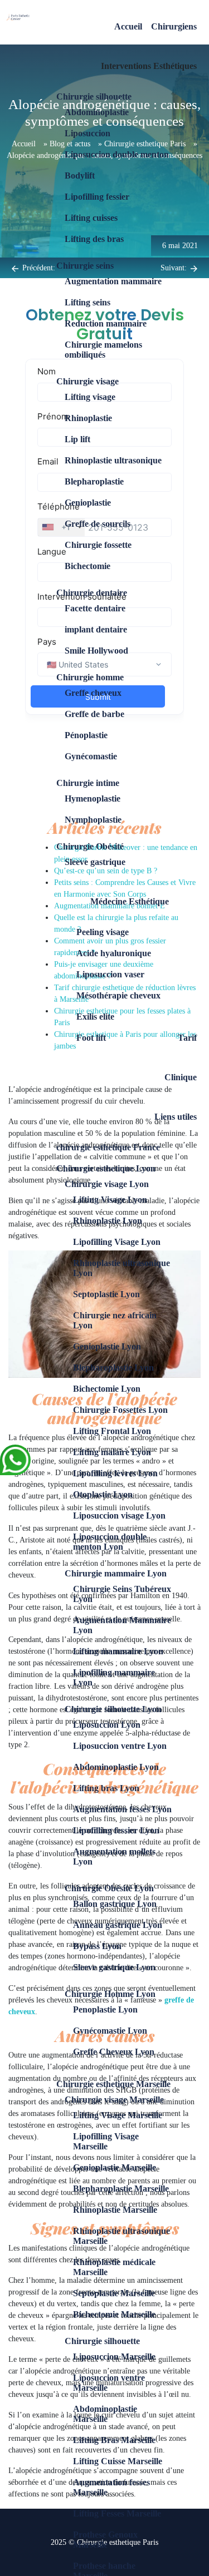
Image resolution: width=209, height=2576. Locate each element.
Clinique (181, 1077)
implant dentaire (96, 629)
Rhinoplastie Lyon (108, 1221)
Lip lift (77, 439)
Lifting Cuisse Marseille (118, 2461)
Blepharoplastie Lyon (113, 1368)
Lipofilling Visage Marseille (106, 2141)
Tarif (187, 1038)
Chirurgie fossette (98, 545)
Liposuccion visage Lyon (119, 1516)
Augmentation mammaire (113, 281)
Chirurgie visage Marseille (114, 2100)
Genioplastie (88, 503)
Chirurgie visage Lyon (107, 1184)
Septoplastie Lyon (106, 1294)
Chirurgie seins (85, 266)
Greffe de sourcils (98, 524)
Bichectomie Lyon (107, 1389)
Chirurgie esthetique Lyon (106, 1168)
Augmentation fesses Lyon (122, 1809)
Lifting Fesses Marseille (117, 2513)
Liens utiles (176, 1117)
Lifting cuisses (91, 218)
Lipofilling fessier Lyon (116, 1830)
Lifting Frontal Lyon (112, 1431)
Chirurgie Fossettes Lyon (120, 1410)
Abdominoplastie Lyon (116, 1767)
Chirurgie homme (90, 677)
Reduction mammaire (106, 323)
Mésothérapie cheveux (118, 995)
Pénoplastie (86, 735)
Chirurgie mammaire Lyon (116, 1573)
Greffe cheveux (93, 693)
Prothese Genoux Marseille (105, 2540)
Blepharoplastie (94, 481)
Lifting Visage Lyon (110, 1200)
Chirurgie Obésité (90, 846)
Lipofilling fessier (97, 197)
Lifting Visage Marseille (118, 2115)
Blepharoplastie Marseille (121, 2189)
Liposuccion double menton (117, 154)
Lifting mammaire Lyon (118, 1651)
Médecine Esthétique (130, 901)
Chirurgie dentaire (92, 593)
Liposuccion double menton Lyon (110, 1542)
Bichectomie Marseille (114, 2314)
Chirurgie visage (88, 381)
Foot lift (91, 1038)
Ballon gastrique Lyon (115, 1904)
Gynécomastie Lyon (110, 2031)
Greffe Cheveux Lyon (114, 2052)
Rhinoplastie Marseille (115, 2210)
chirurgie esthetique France (108, 1147)
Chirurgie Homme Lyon (110, 1994)
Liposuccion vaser (110, 974)
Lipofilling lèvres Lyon (115, 1473)
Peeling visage (103, 932)
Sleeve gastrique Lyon (114, 1967)
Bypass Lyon (97, 1946)
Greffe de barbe (94, 714)
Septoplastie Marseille (114, 2293)
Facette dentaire (95, 608)
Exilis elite (95, 1017)
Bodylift (80, 175)
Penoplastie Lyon (105, 2009)
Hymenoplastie (93, 798)
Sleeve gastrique (95, 862)
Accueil (128, 26)
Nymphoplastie (93, 820)
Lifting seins (88, 302)
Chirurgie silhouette (94, 97)
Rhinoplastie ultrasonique (113, 460)
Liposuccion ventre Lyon (120, 1746)
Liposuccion (88, 133)
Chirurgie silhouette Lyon (113, 1709)
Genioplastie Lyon (107, 1346)
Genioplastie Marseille (115, 2167)
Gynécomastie (91, 756)
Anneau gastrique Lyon (118, 1925)
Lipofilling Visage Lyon (117, 1242)
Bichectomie (88, 566)
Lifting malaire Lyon (112, 1452)
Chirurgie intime (88, 783)
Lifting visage (90, 397)
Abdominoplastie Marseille (105, 2414)
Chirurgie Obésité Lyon (109, 1888)
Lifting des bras (94, 239)
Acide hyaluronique (114, 953)
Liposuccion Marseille (114, 2357)
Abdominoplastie (97, 112)
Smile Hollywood (96, 651)
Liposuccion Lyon (107, 1725)
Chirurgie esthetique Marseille (113, 2084)
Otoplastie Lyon (103, 1494)
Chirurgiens (174, 26)
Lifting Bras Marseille (114, 2440)
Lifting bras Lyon (106, 1788)
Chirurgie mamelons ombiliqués (103, 350)
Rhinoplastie (88, 418)
